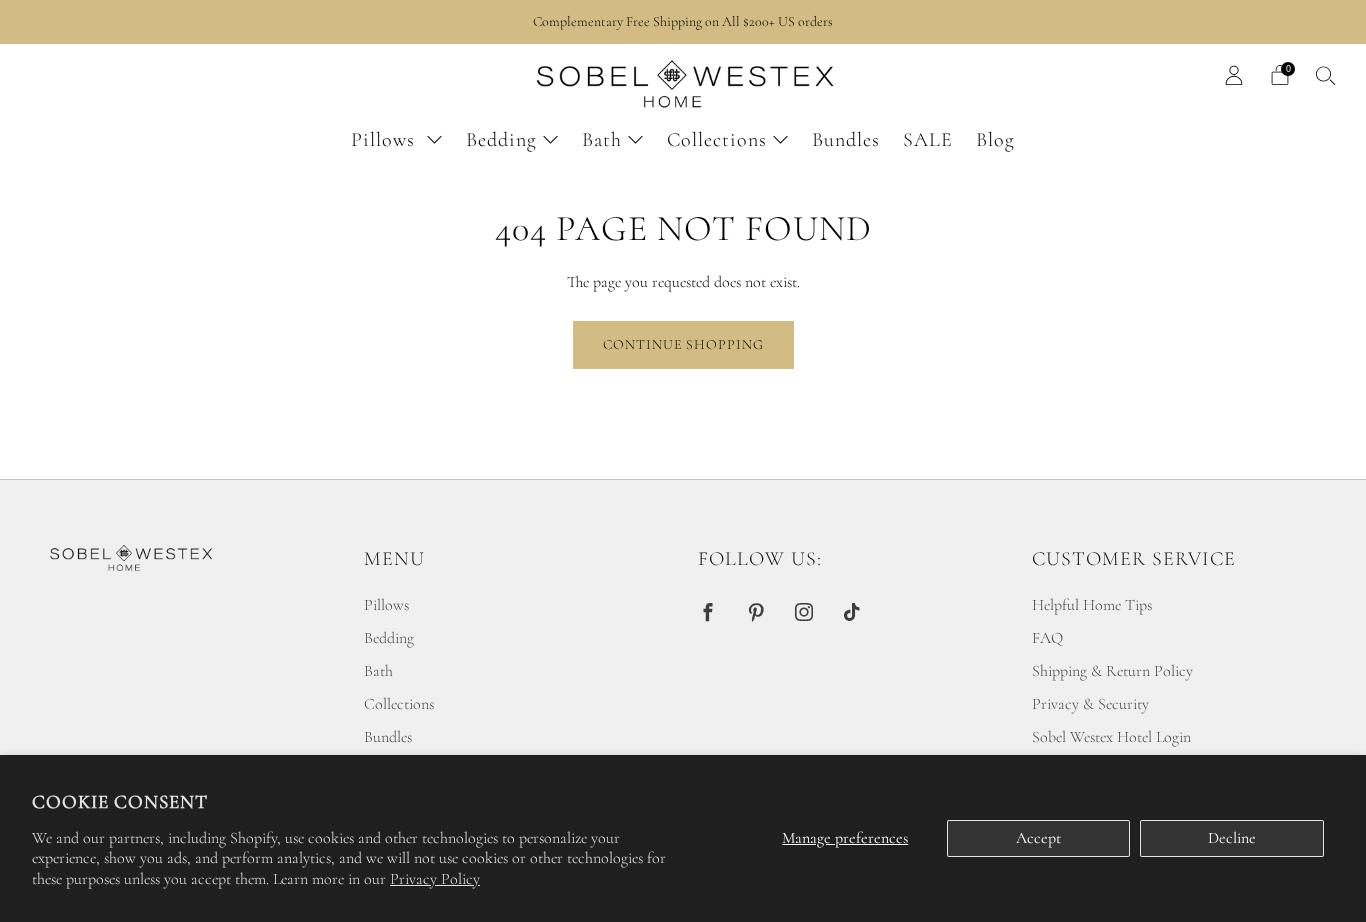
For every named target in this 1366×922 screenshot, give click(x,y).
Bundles (846, 140)
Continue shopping (683, 344)
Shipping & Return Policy (1112, 671)
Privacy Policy (435, 879)
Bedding (501, 140)
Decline (1232, 838)
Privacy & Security (1090, 704)
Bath (602, 140)
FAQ (1047, 638)
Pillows (386, 140)
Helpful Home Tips (1092, 605)
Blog (995, 140)
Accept (1038, 838)
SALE (928, 140)
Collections (717, 140)
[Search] (1326, 75)
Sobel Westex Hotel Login (1111, 737)
